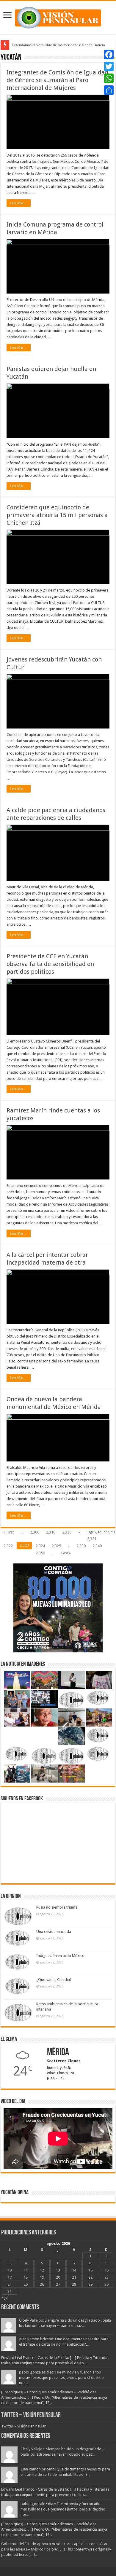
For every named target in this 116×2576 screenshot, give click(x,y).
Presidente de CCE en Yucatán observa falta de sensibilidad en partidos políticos (50, 964)
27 (58, 2284)
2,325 (56, 1546)
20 (58, 2277)
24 (10, 2284)
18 (26, 2277)
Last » (66, 1553)
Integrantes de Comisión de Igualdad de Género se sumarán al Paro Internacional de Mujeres (57, 80)
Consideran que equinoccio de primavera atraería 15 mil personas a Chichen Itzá (57, 515)
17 (10, 2277)
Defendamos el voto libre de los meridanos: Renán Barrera (58, 45)
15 (90, 2270)
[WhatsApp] (109, 78)
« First (9, 1532)
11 (26, 2270)
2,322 (8, 1546)
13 (58, 2270)
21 (74, 2277)
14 (74, 2270)
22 (90, 2277)
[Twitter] (109, 66)
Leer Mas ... (19, 203)
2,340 (97, 1546)
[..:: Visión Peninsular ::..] (58, 17)
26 (42, 2284)
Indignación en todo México (60, 1956)
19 (42, 2277)
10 (10, 2270)
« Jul (5, 2297)
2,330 (81, 1546)
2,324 (40, 1546)
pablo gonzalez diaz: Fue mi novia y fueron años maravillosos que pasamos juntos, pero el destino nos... (61, 2377)
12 (42, 2270)
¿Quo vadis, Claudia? (54, 1980)
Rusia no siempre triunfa (57, 1907)
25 (26, 2284)
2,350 (40, 1553)
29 (90, 2284)
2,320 (67, 1532)
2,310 (51, 1532)
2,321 (92, 1539)
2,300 (35, 1532)
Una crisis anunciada (54, 1932)
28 (74, 2284)
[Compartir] (109, 90)
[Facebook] (109, 55)
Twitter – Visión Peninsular (31, 2415)
